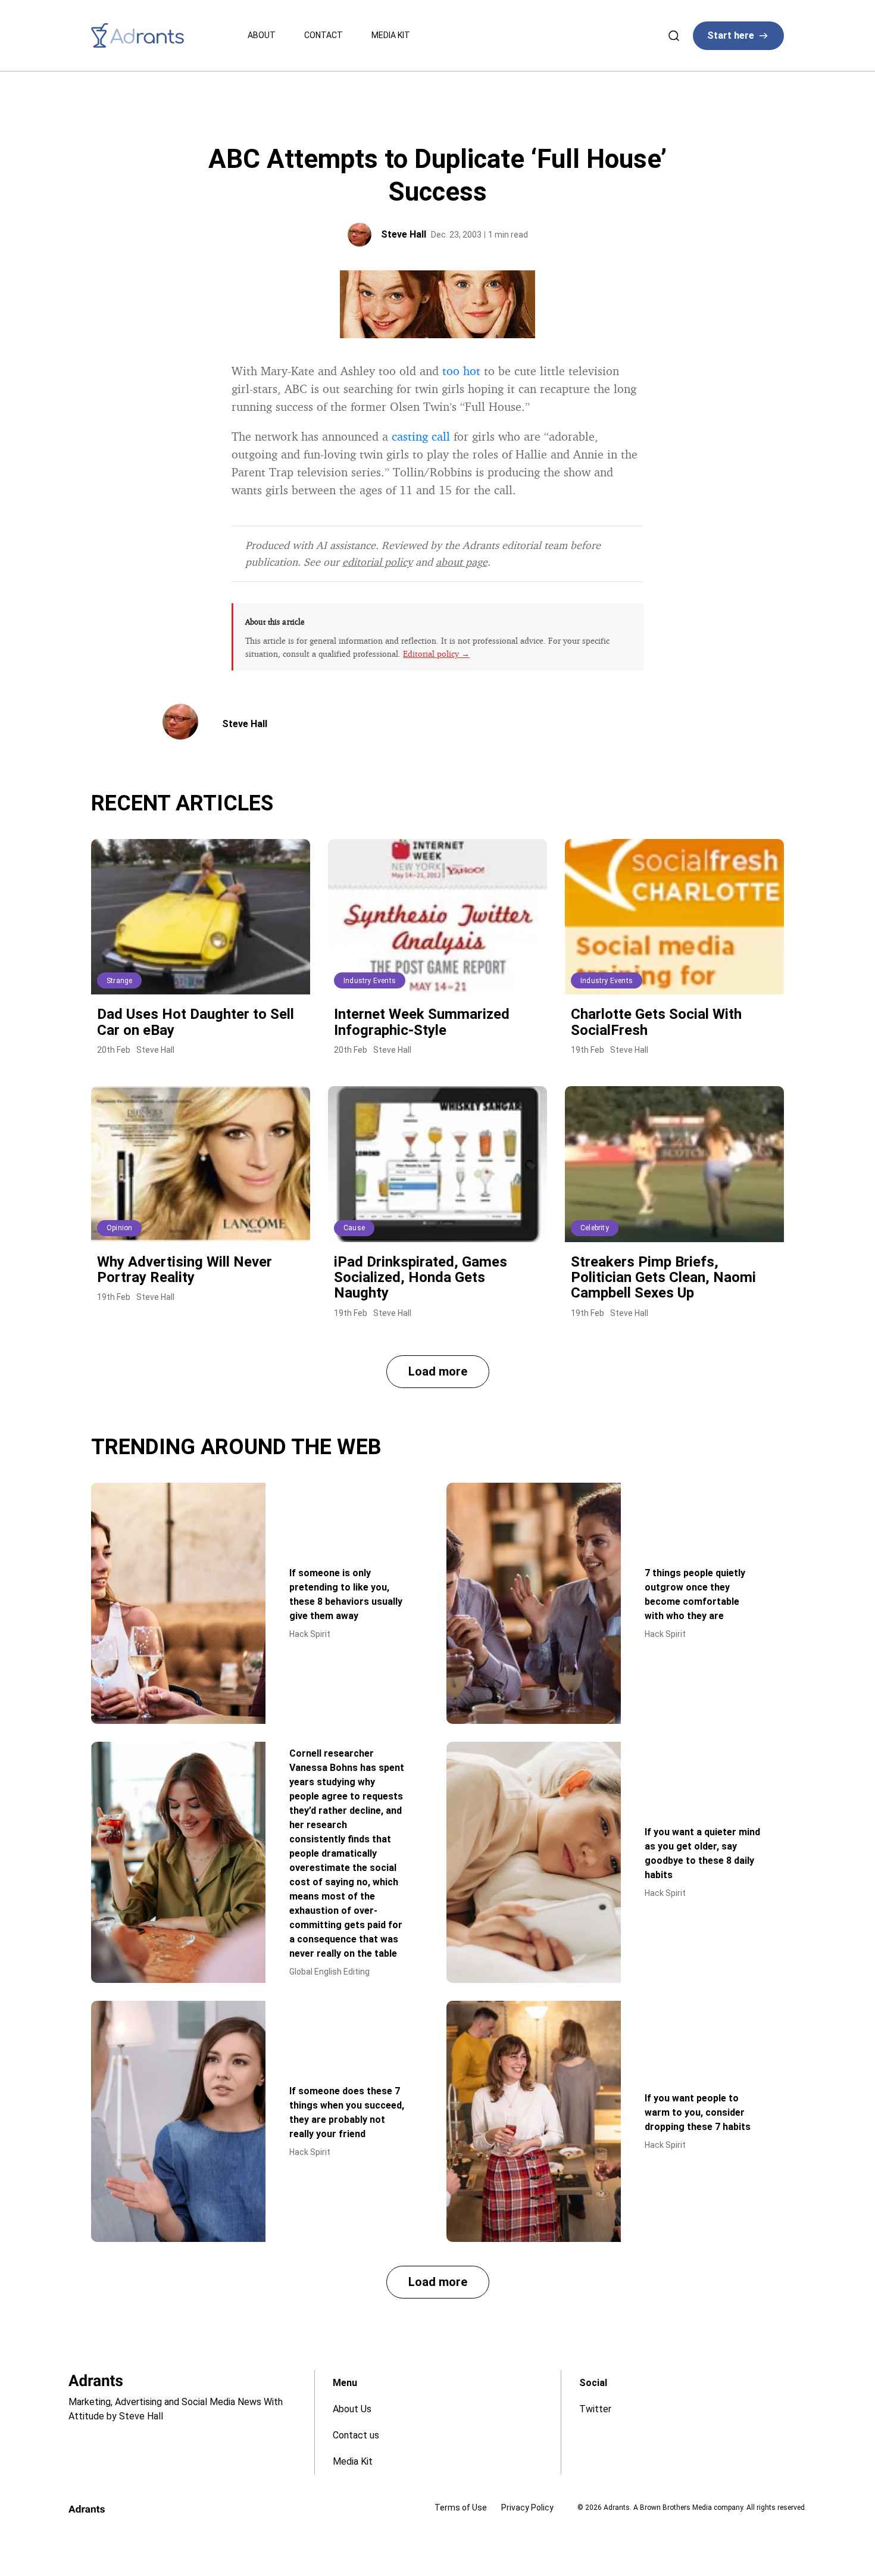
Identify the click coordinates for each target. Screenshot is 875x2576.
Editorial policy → (436, 654)
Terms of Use (461, 2508)
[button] (438, 1372)
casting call (421, 436)
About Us (352, 2409)
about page (462, 562)
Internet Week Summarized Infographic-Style (422, 1022)
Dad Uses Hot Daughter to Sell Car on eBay (196, 1022)
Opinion (119, 1228)
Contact (324, 35)
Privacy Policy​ (527, 2508)
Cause (354, 1228)
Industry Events (370, 981)
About (262, 35)
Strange (119, 981)
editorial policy (377, 562)
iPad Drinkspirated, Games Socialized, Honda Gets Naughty (421, 1278)
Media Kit (391, 35)
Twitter (595, 2409)
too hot (461, 371)
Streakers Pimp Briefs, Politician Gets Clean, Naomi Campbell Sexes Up (663, 1278)
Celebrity (595, 1228)
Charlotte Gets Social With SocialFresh (656, 1022)
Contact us (356, 2435)
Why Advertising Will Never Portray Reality (185, 1270)
